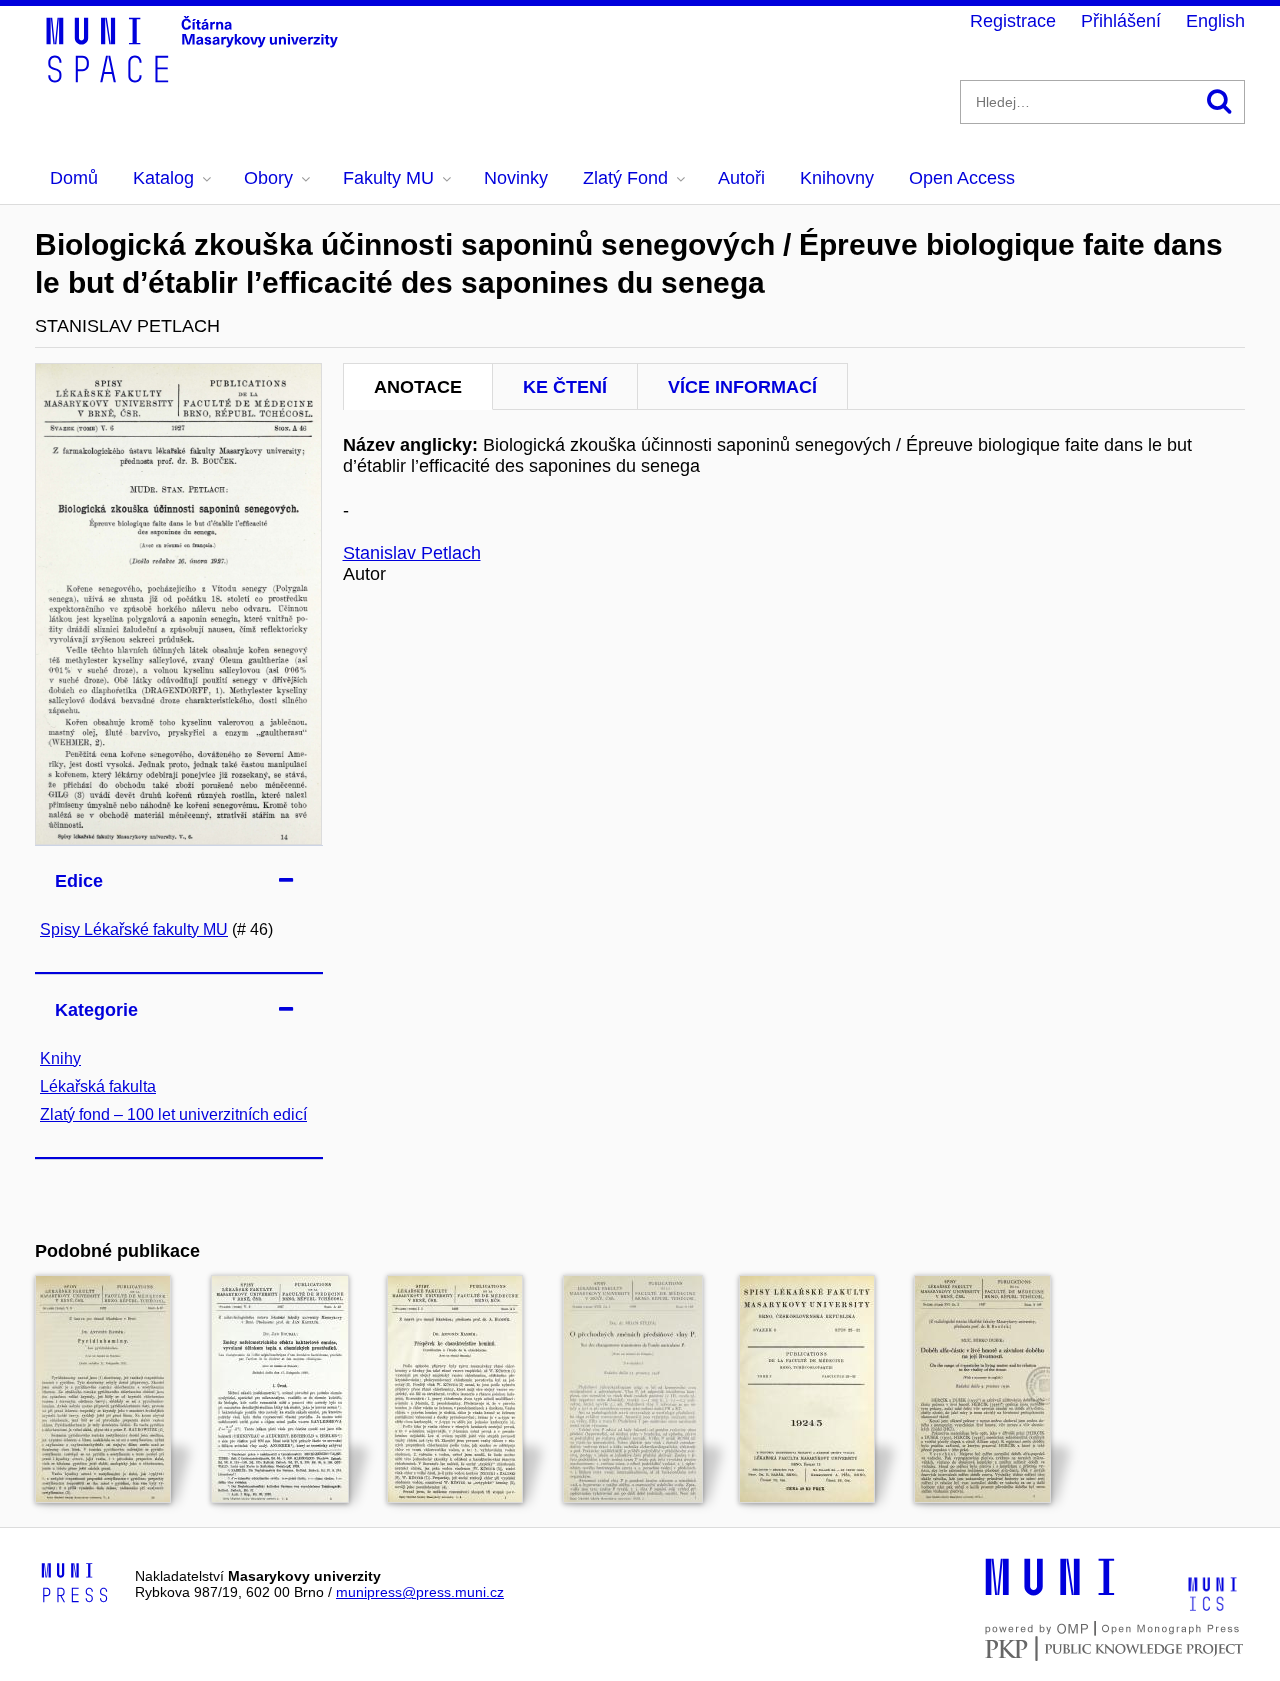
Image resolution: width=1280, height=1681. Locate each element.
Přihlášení (1121, 21)
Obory (268, 178)
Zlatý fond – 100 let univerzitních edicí (173, 1114)
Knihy (60, 1058)
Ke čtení (565, 387)
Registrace (1013, 21)
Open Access (962, 178)
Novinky (516, 178)
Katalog (163, 178)
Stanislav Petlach (412, 553)
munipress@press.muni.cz (420, 1592)
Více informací (742, 387)
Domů (74, 178)
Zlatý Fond (625, 178)
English (1215, 21)
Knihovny (837, 178)
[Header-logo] (195, 76)
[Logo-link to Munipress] (75, 1584)
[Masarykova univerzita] (1050, 1593)
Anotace (418, 387)
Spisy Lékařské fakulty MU (134, 929)
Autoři (741, 178)
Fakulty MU (388, 178)
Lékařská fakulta (98, 1086)
